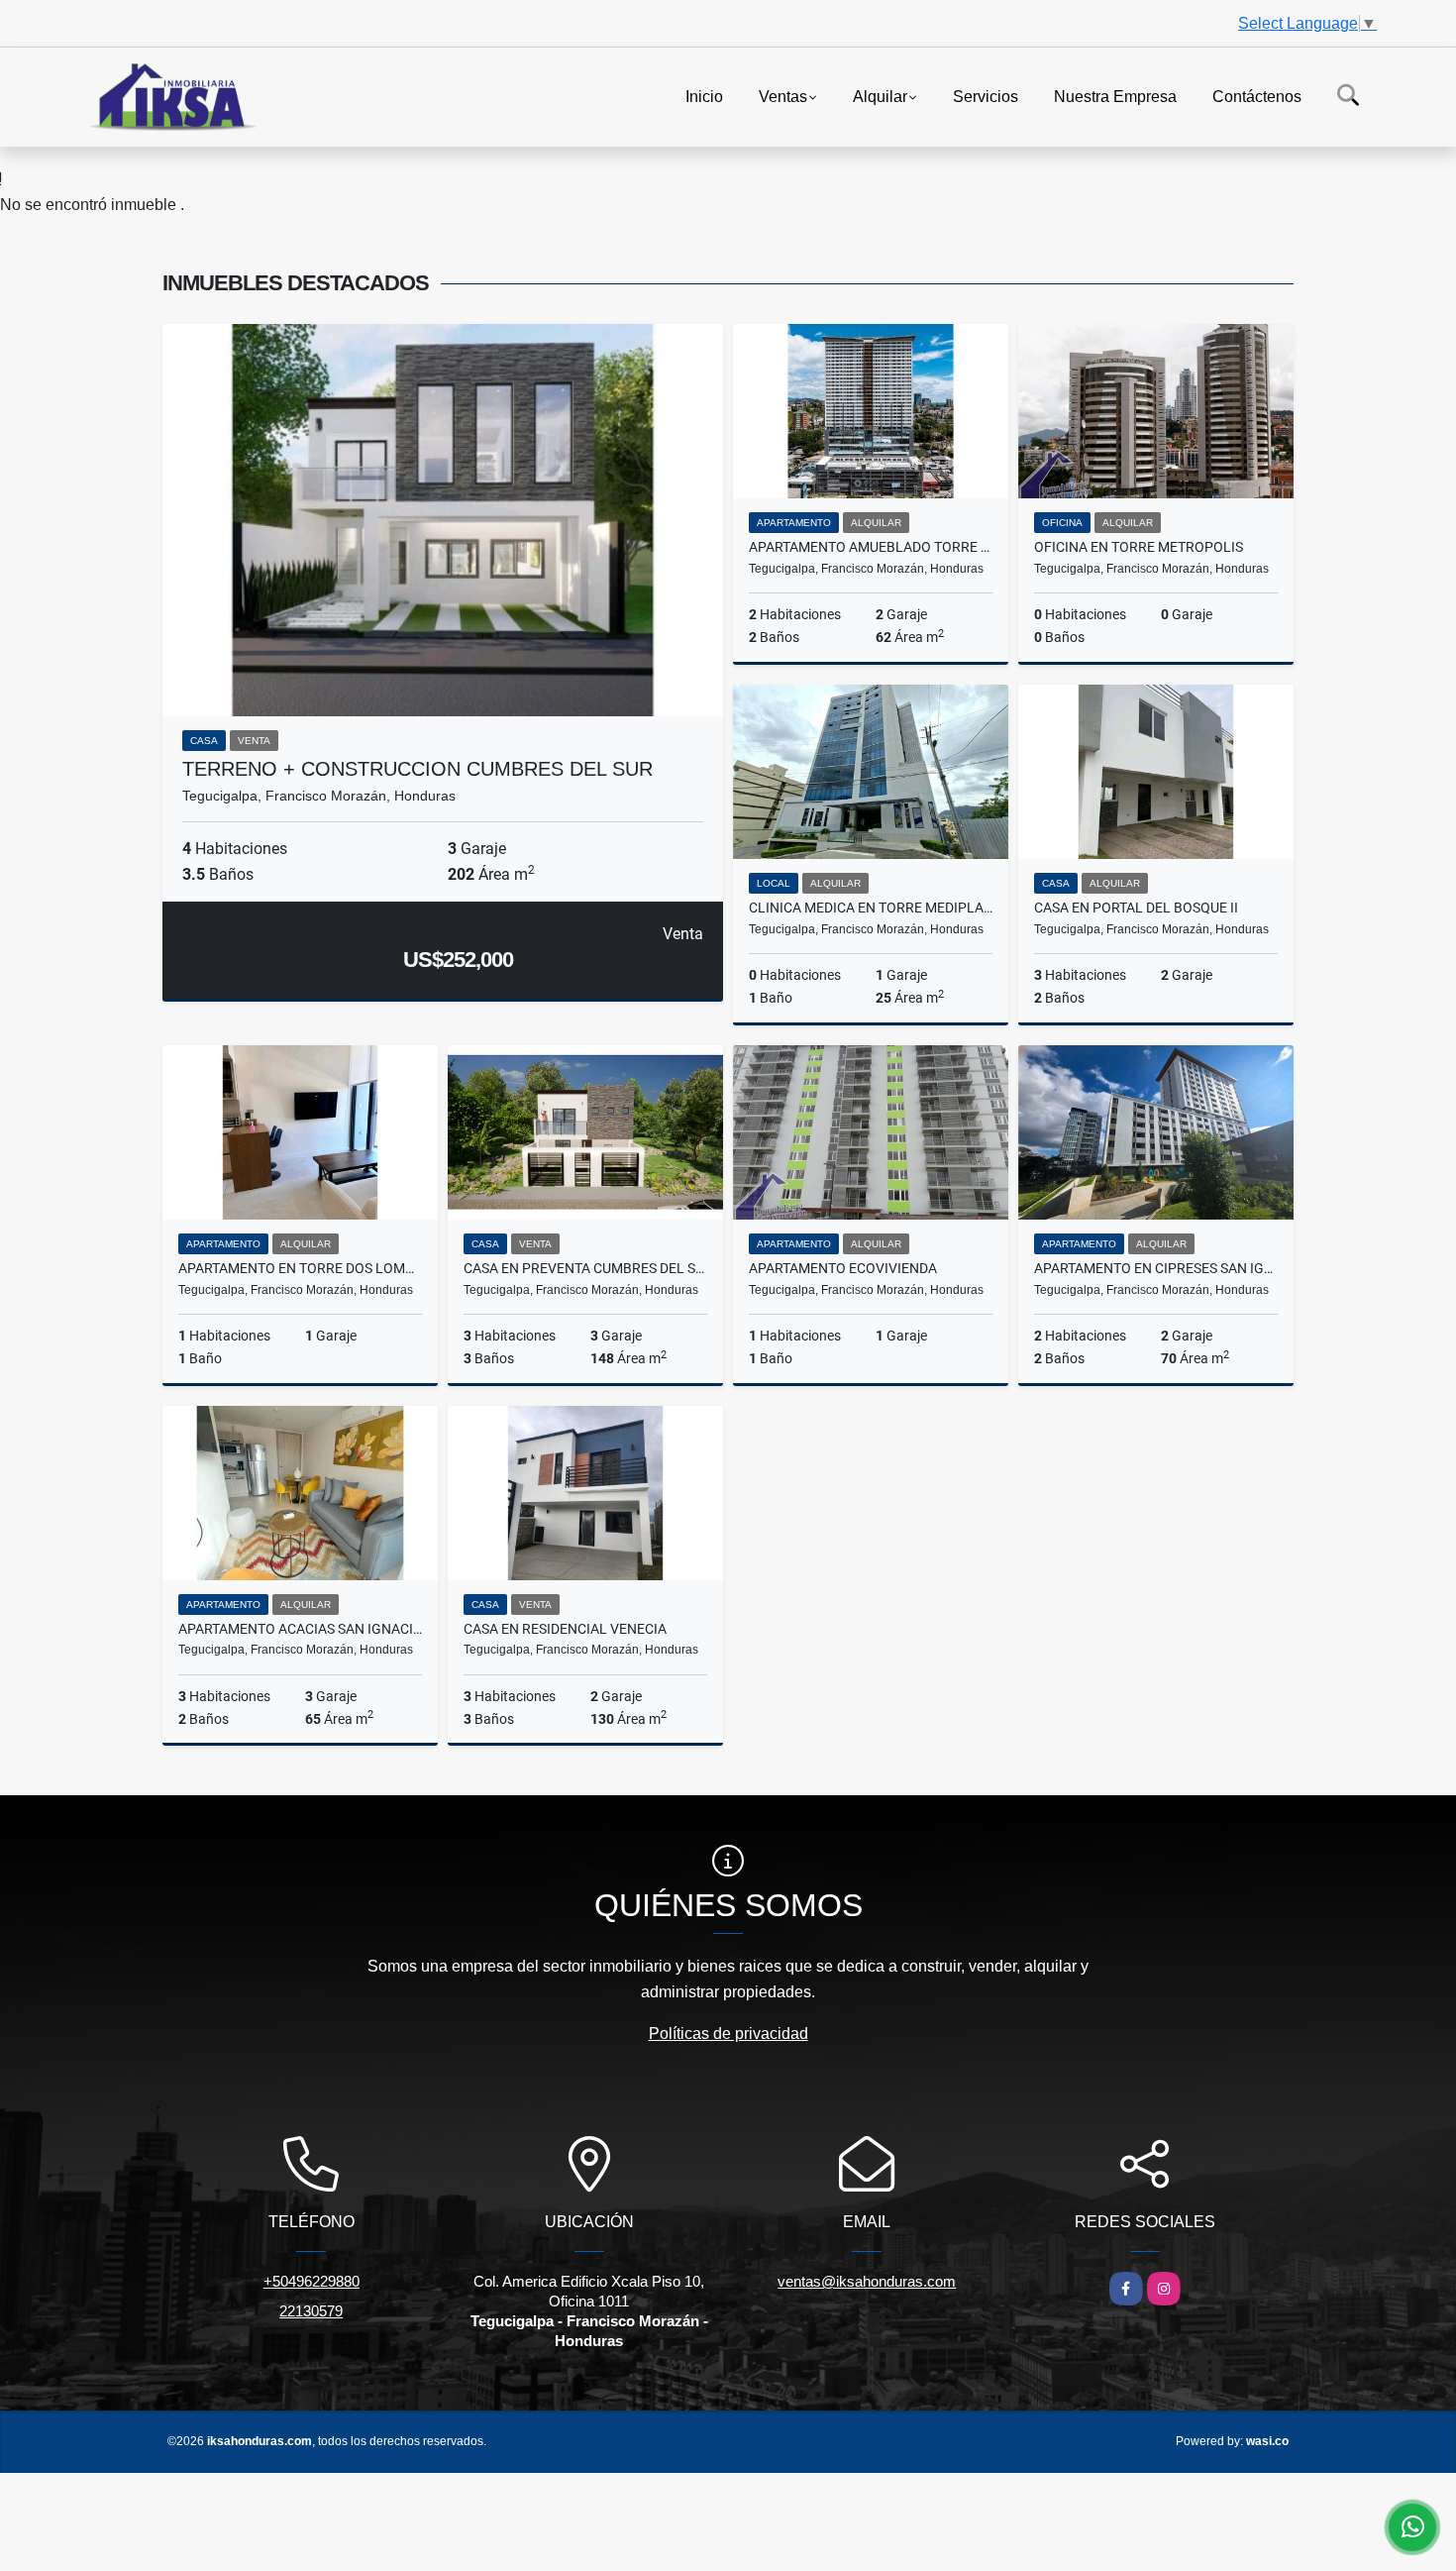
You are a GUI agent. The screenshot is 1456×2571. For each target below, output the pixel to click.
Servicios (986, 96)
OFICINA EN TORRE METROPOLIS (1139, 547)
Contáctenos (1257, 96)
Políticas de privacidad (728, 2034)
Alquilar (880, 96)
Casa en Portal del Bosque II (1136, 908)
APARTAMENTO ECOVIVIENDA (843, 1268)
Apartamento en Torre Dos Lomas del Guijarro (300, 1268)
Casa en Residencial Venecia (565, 1629)
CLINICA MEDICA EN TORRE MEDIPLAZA (871, 908)
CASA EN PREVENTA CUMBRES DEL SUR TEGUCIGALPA (585, 1268)
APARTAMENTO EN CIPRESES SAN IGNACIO (1156, 1268)
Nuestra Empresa (1115, 96)
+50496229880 (312, 2281)
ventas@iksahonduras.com (867, 2281)
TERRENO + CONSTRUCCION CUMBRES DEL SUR (417, 769)
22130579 (311, 2311)
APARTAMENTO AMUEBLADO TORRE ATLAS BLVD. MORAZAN (871, 547)
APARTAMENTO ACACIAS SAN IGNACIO (300, 1629)
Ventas (783, 96)
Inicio (704, 96)
